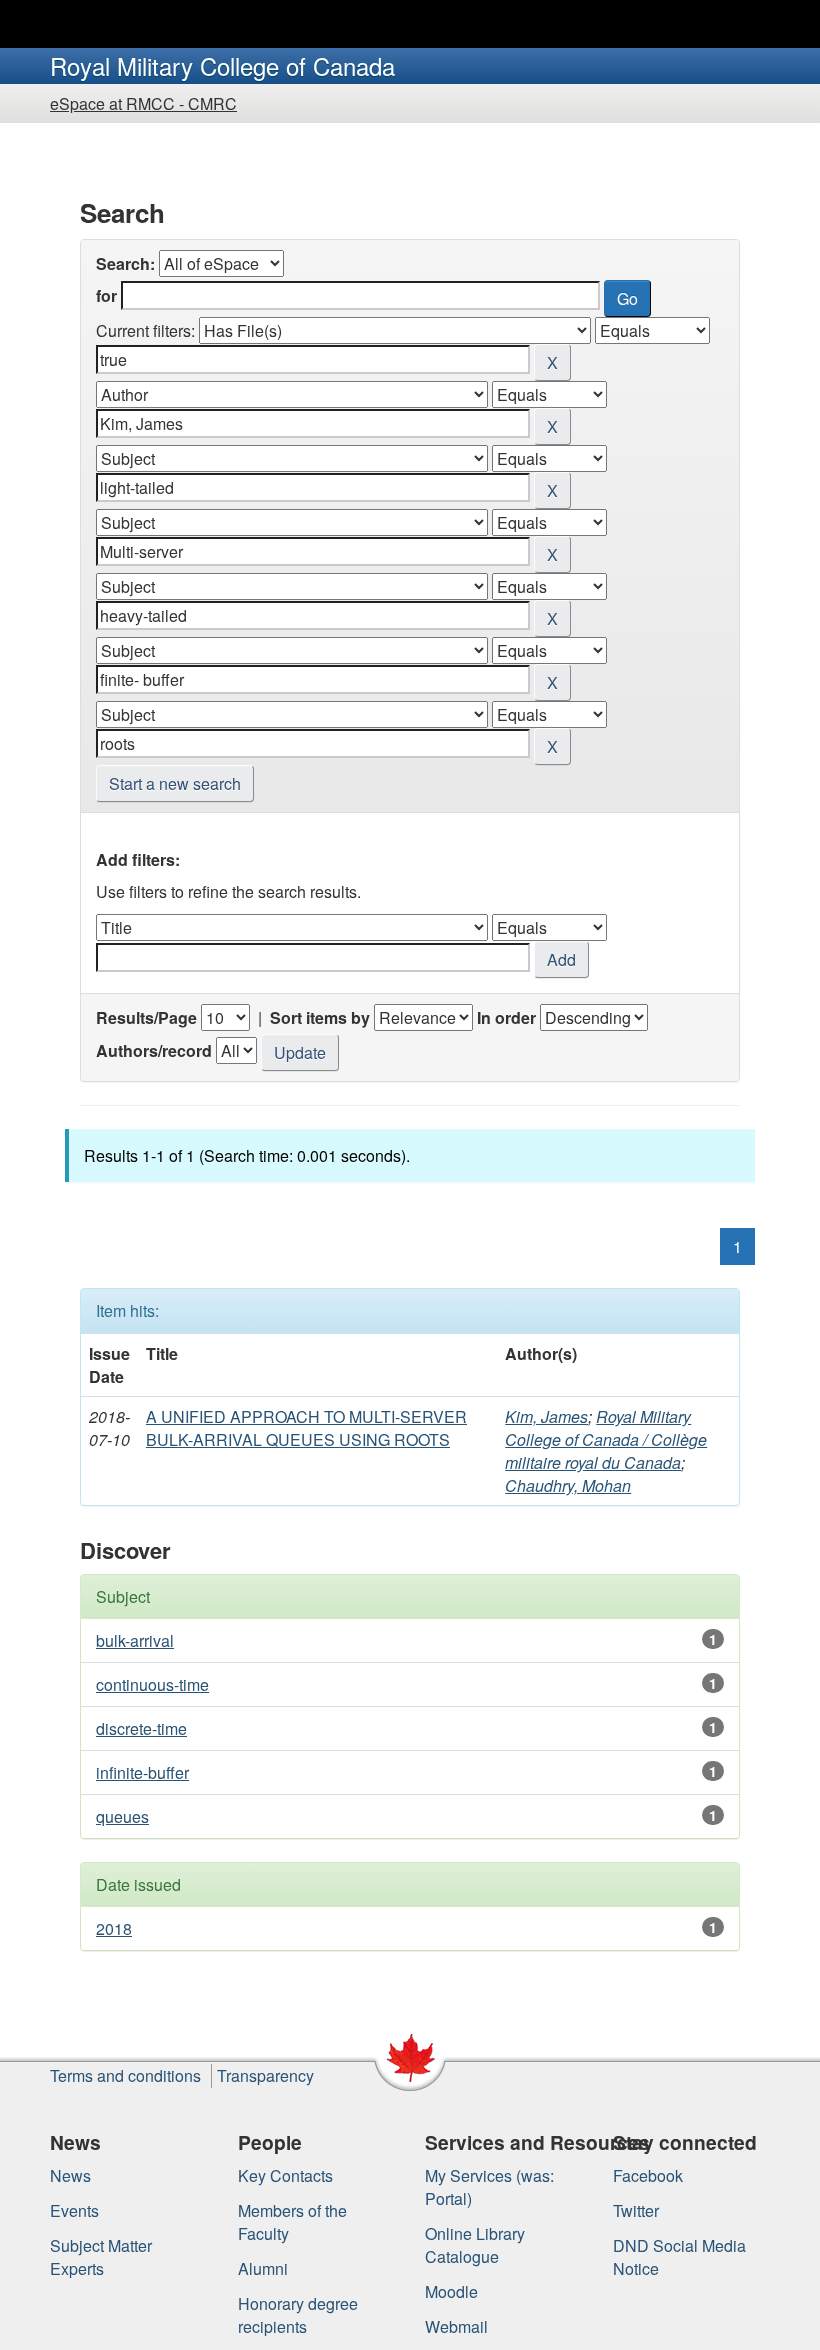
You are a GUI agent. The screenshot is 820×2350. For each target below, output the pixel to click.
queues (122, 1816)
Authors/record (154, 1050)
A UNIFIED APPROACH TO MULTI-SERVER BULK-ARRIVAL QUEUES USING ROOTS (306, 1428)
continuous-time (152, 1684)
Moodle (451, 2291)
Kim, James (546, 1416)
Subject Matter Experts (101, 2257)
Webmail (456, 2326)
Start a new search (175, 783)
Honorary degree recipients (298, 2315)
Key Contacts (285, 2175)
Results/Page (146, 1017)
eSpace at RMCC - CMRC (143, 103)
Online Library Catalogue (475, 2245)
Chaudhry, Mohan (568, 1485)
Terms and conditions (125, 2075)
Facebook (648, 2175)
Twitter (636, 2210)
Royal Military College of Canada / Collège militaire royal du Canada (606, 1439)
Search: (125, 263)
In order (506, 1017)
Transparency (265, 2075)
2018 (114, 1928)
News (70, 2175)
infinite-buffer (142, 1772)
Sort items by (320, 1017)
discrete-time (141, 1728)
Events (74, 2210)
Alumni (263, 2268)
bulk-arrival (135, 1640)
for (106, 295)
